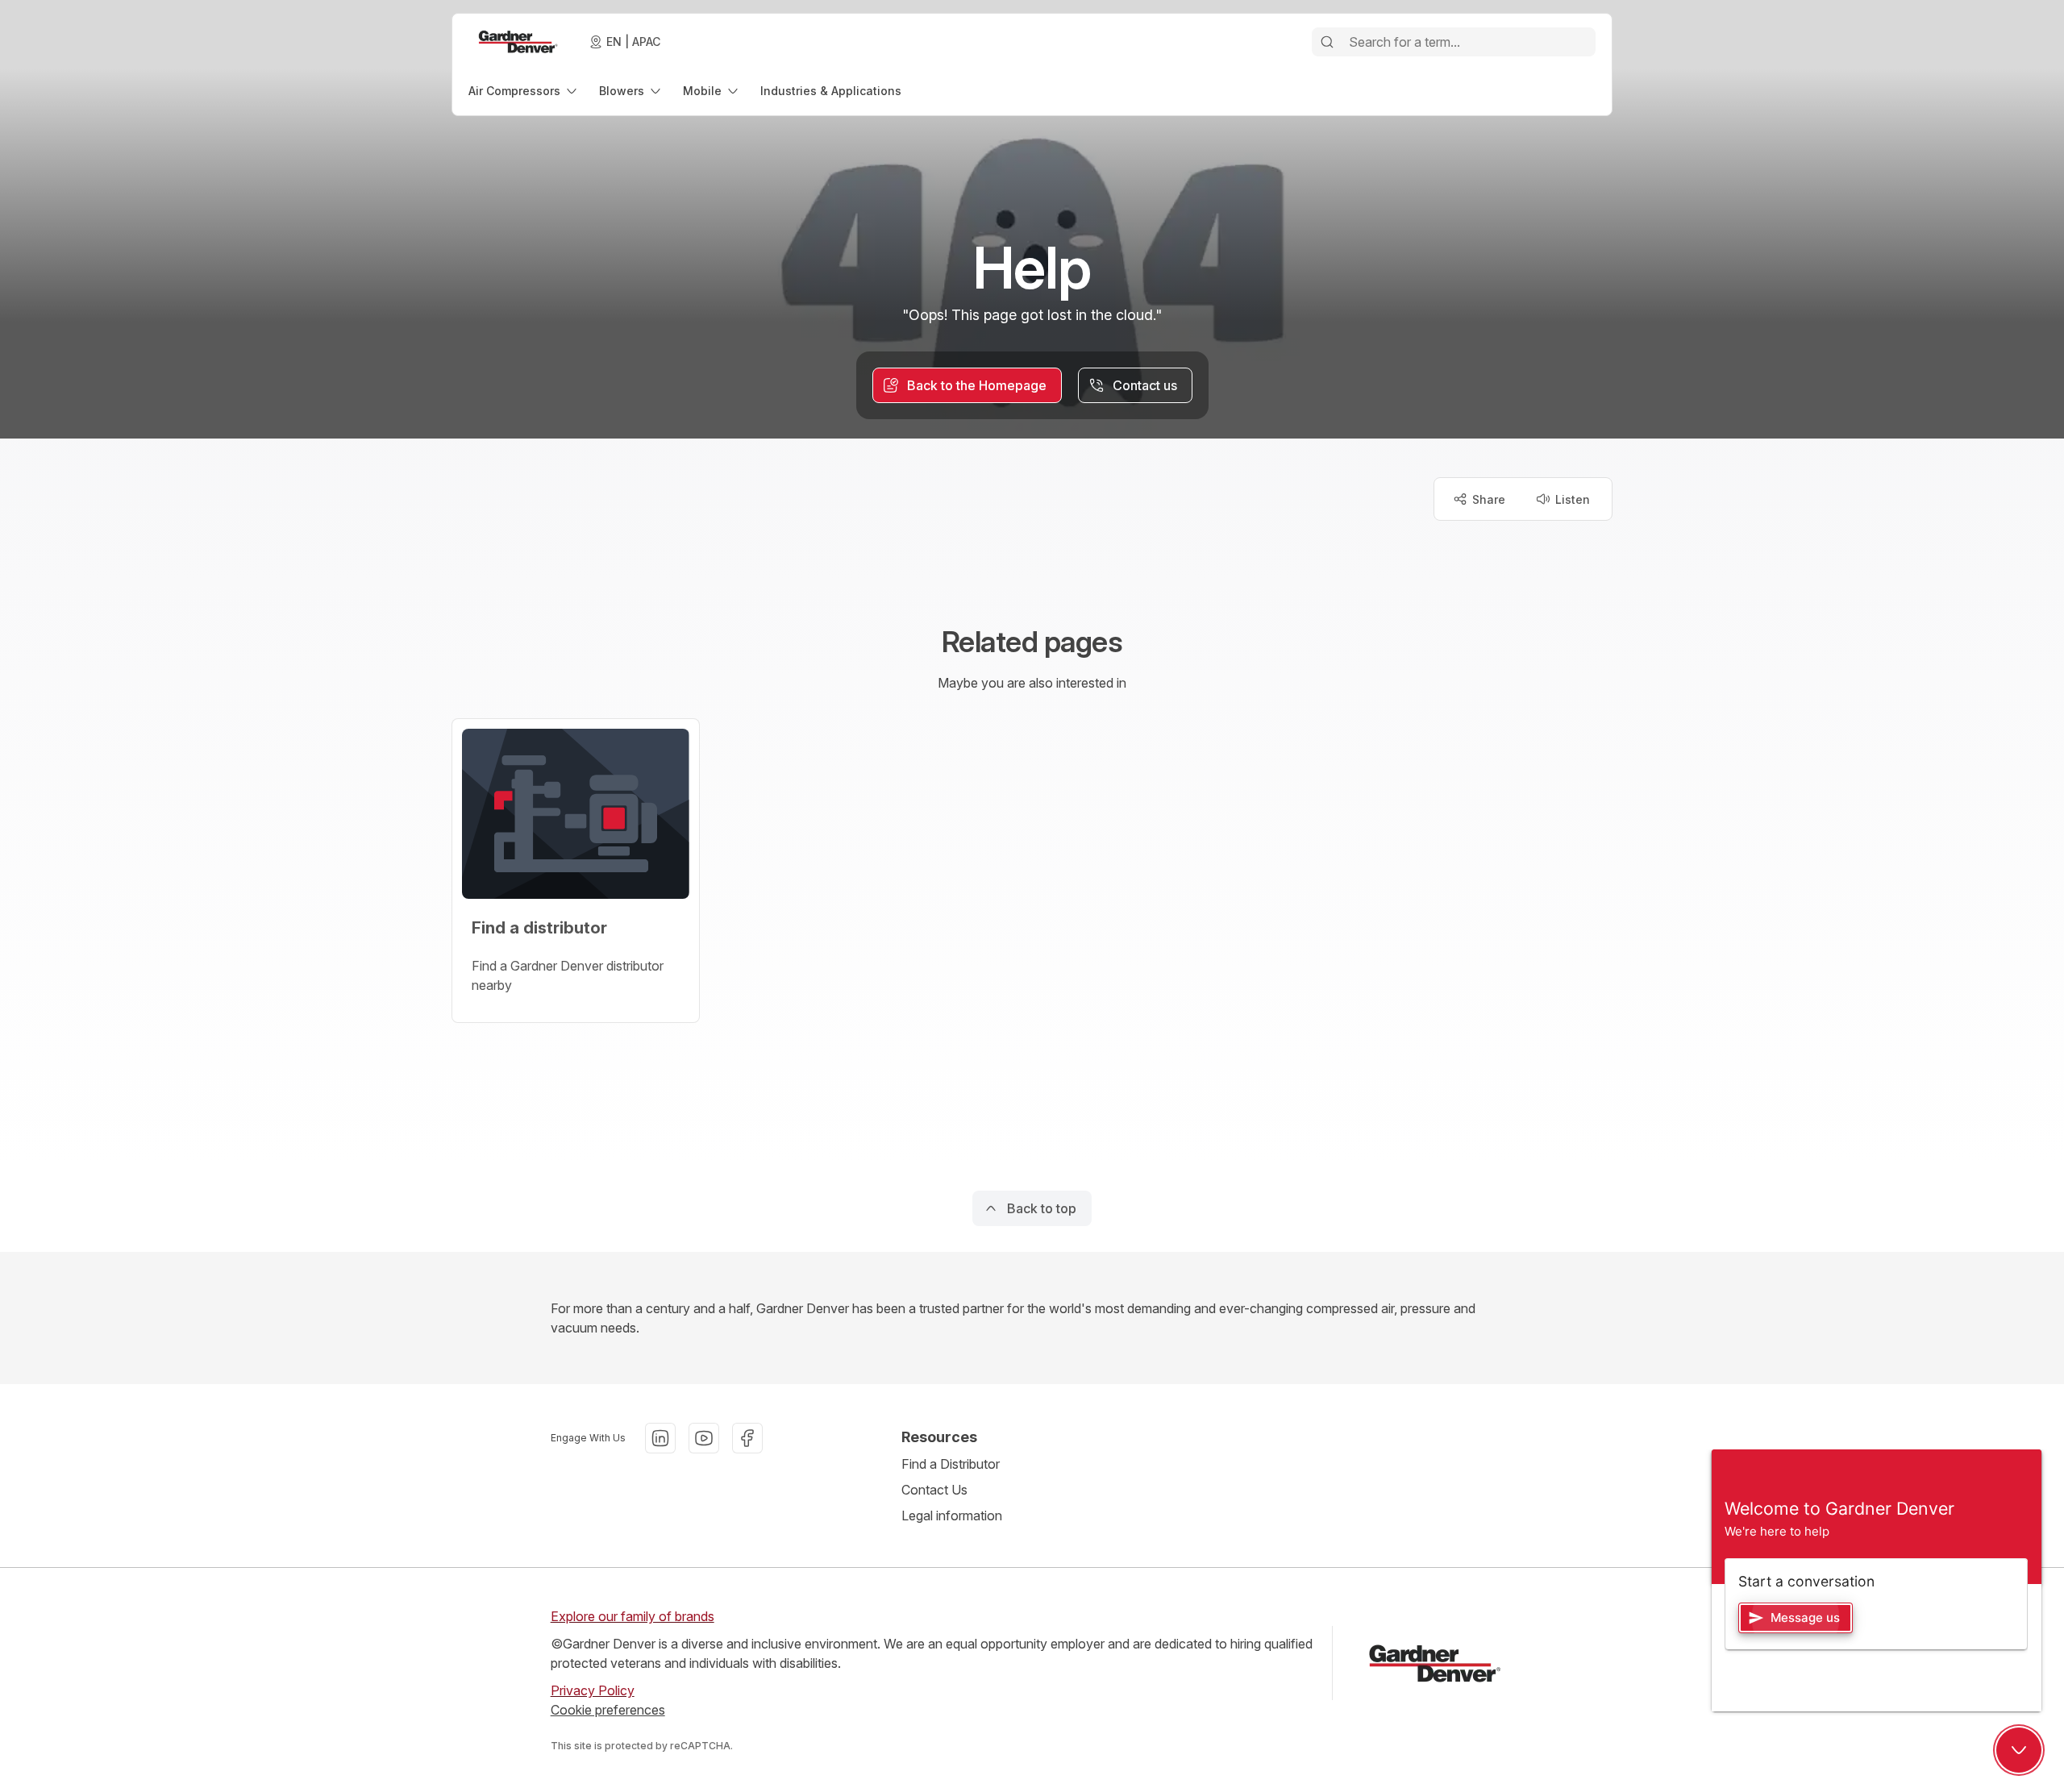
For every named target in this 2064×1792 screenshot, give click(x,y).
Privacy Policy (593, 1690)
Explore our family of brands (633, 1616)
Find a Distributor (951, 1464)
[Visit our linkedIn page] (660, 1438)
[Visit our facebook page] (747, 1438)
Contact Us (934, 1490)
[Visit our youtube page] (704, 1438)
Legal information (952, 1516)
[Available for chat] (2019, 1750)
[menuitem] (524, 91)
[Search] (1327, 42)
